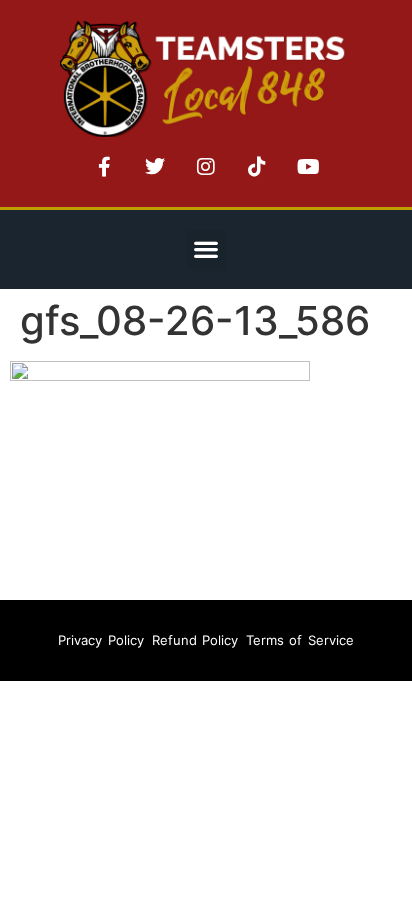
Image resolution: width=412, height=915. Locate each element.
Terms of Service (300, 640)
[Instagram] (206, 167)
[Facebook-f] (104, 167)
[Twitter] (155, 167)
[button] (206, 249)
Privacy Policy (100, 640)
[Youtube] (308, 167)
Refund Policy (195, 640)
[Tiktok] (257, 167)
